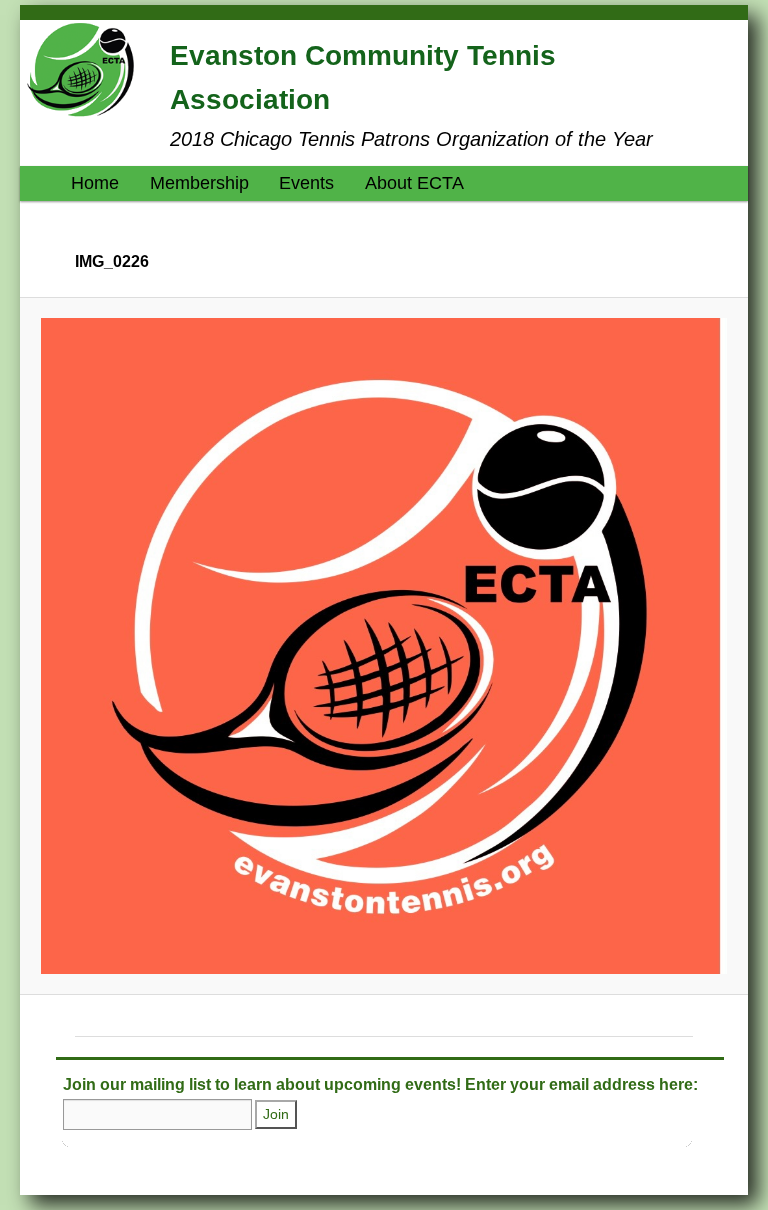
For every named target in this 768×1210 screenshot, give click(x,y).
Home (95, 183)
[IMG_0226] (384, 645)
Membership (199, 183)
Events (306, 183)
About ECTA (414, 183)
